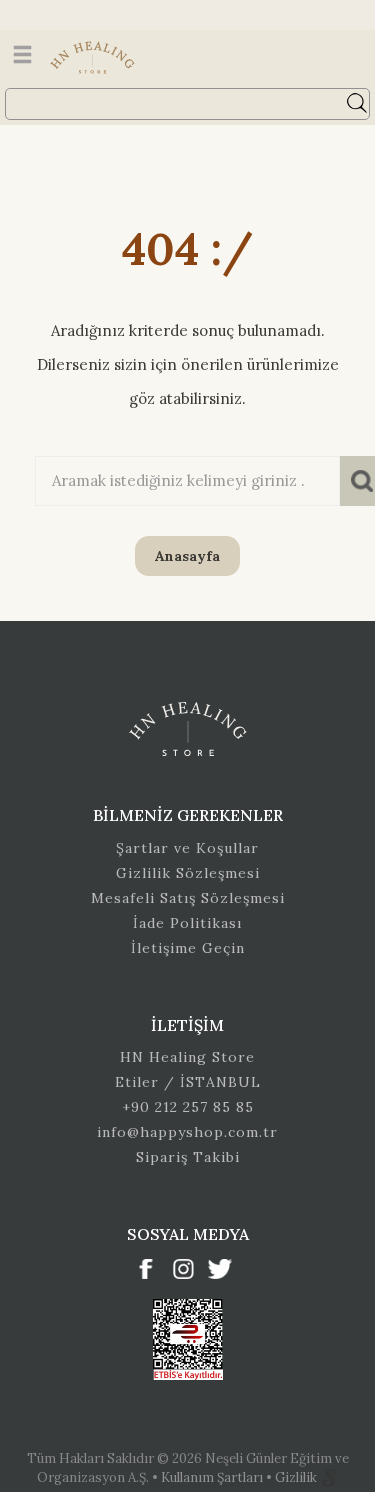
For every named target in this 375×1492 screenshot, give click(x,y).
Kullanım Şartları (213, 1477)
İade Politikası (187, 923)
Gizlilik (297, 1477)
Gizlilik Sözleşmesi (188, 873)
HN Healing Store (187, 1057)
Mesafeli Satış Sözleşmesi (188, 898)
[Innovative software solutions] (329, 1477)
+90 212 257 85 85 (188, 1107)
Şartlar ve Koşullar (187, 848)
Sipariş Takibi (188, 1157)
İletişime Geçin (188, 948)
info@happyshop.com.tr (187, 1132)
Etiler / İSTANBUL (188, 1082)
